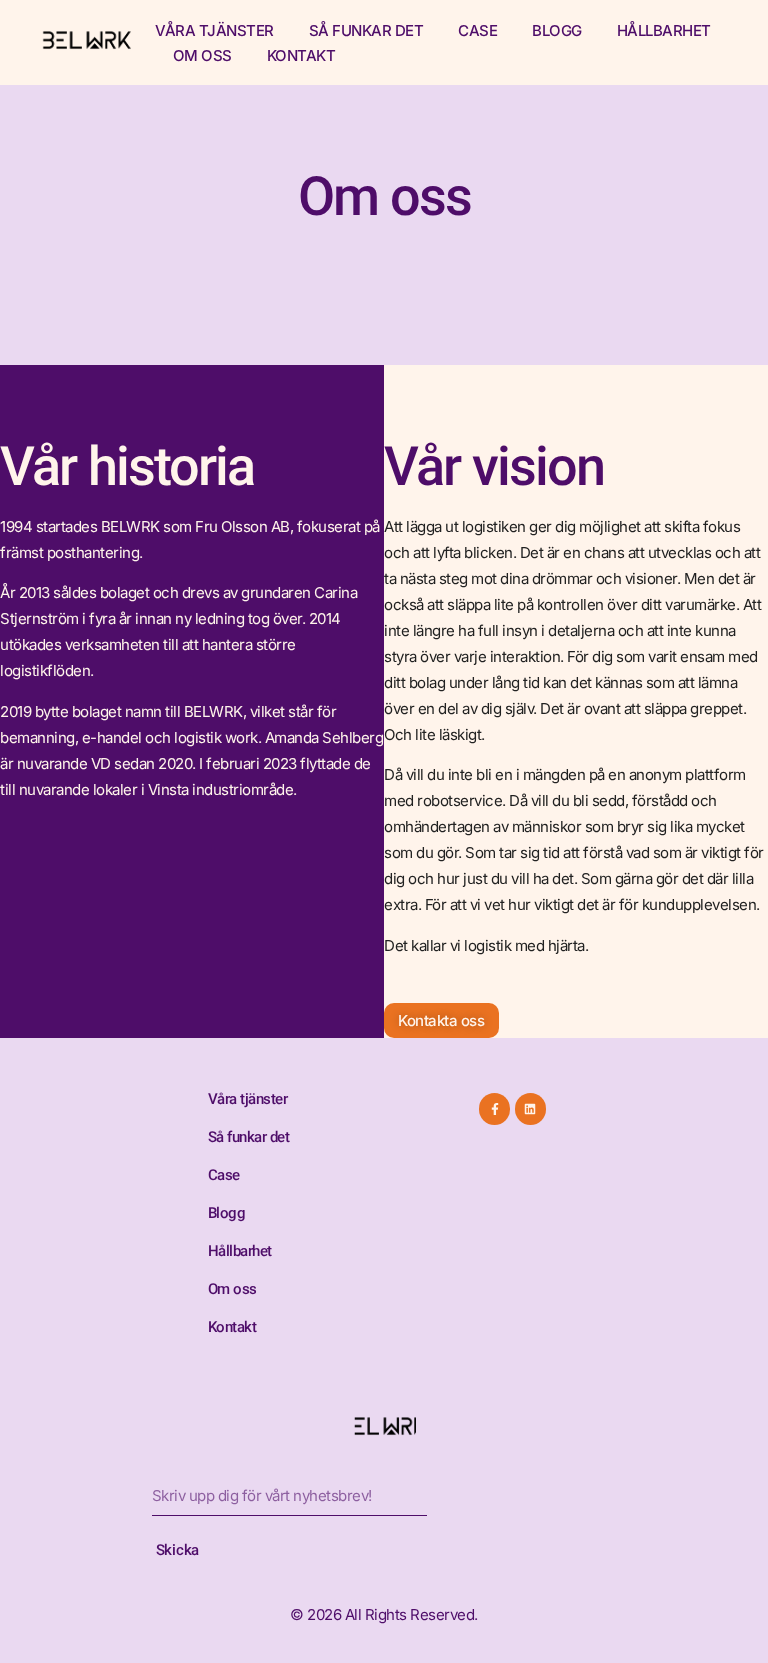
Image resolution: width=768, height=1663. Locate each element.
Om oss (202, 55)
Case (477, 30)
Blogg (557, 30)
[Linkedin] (530, 1108)
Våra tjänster (214, 30)
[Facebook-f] (494, 1108)
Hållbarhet (664, 30)
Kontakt (301, 55)
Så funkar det (366, 30)
